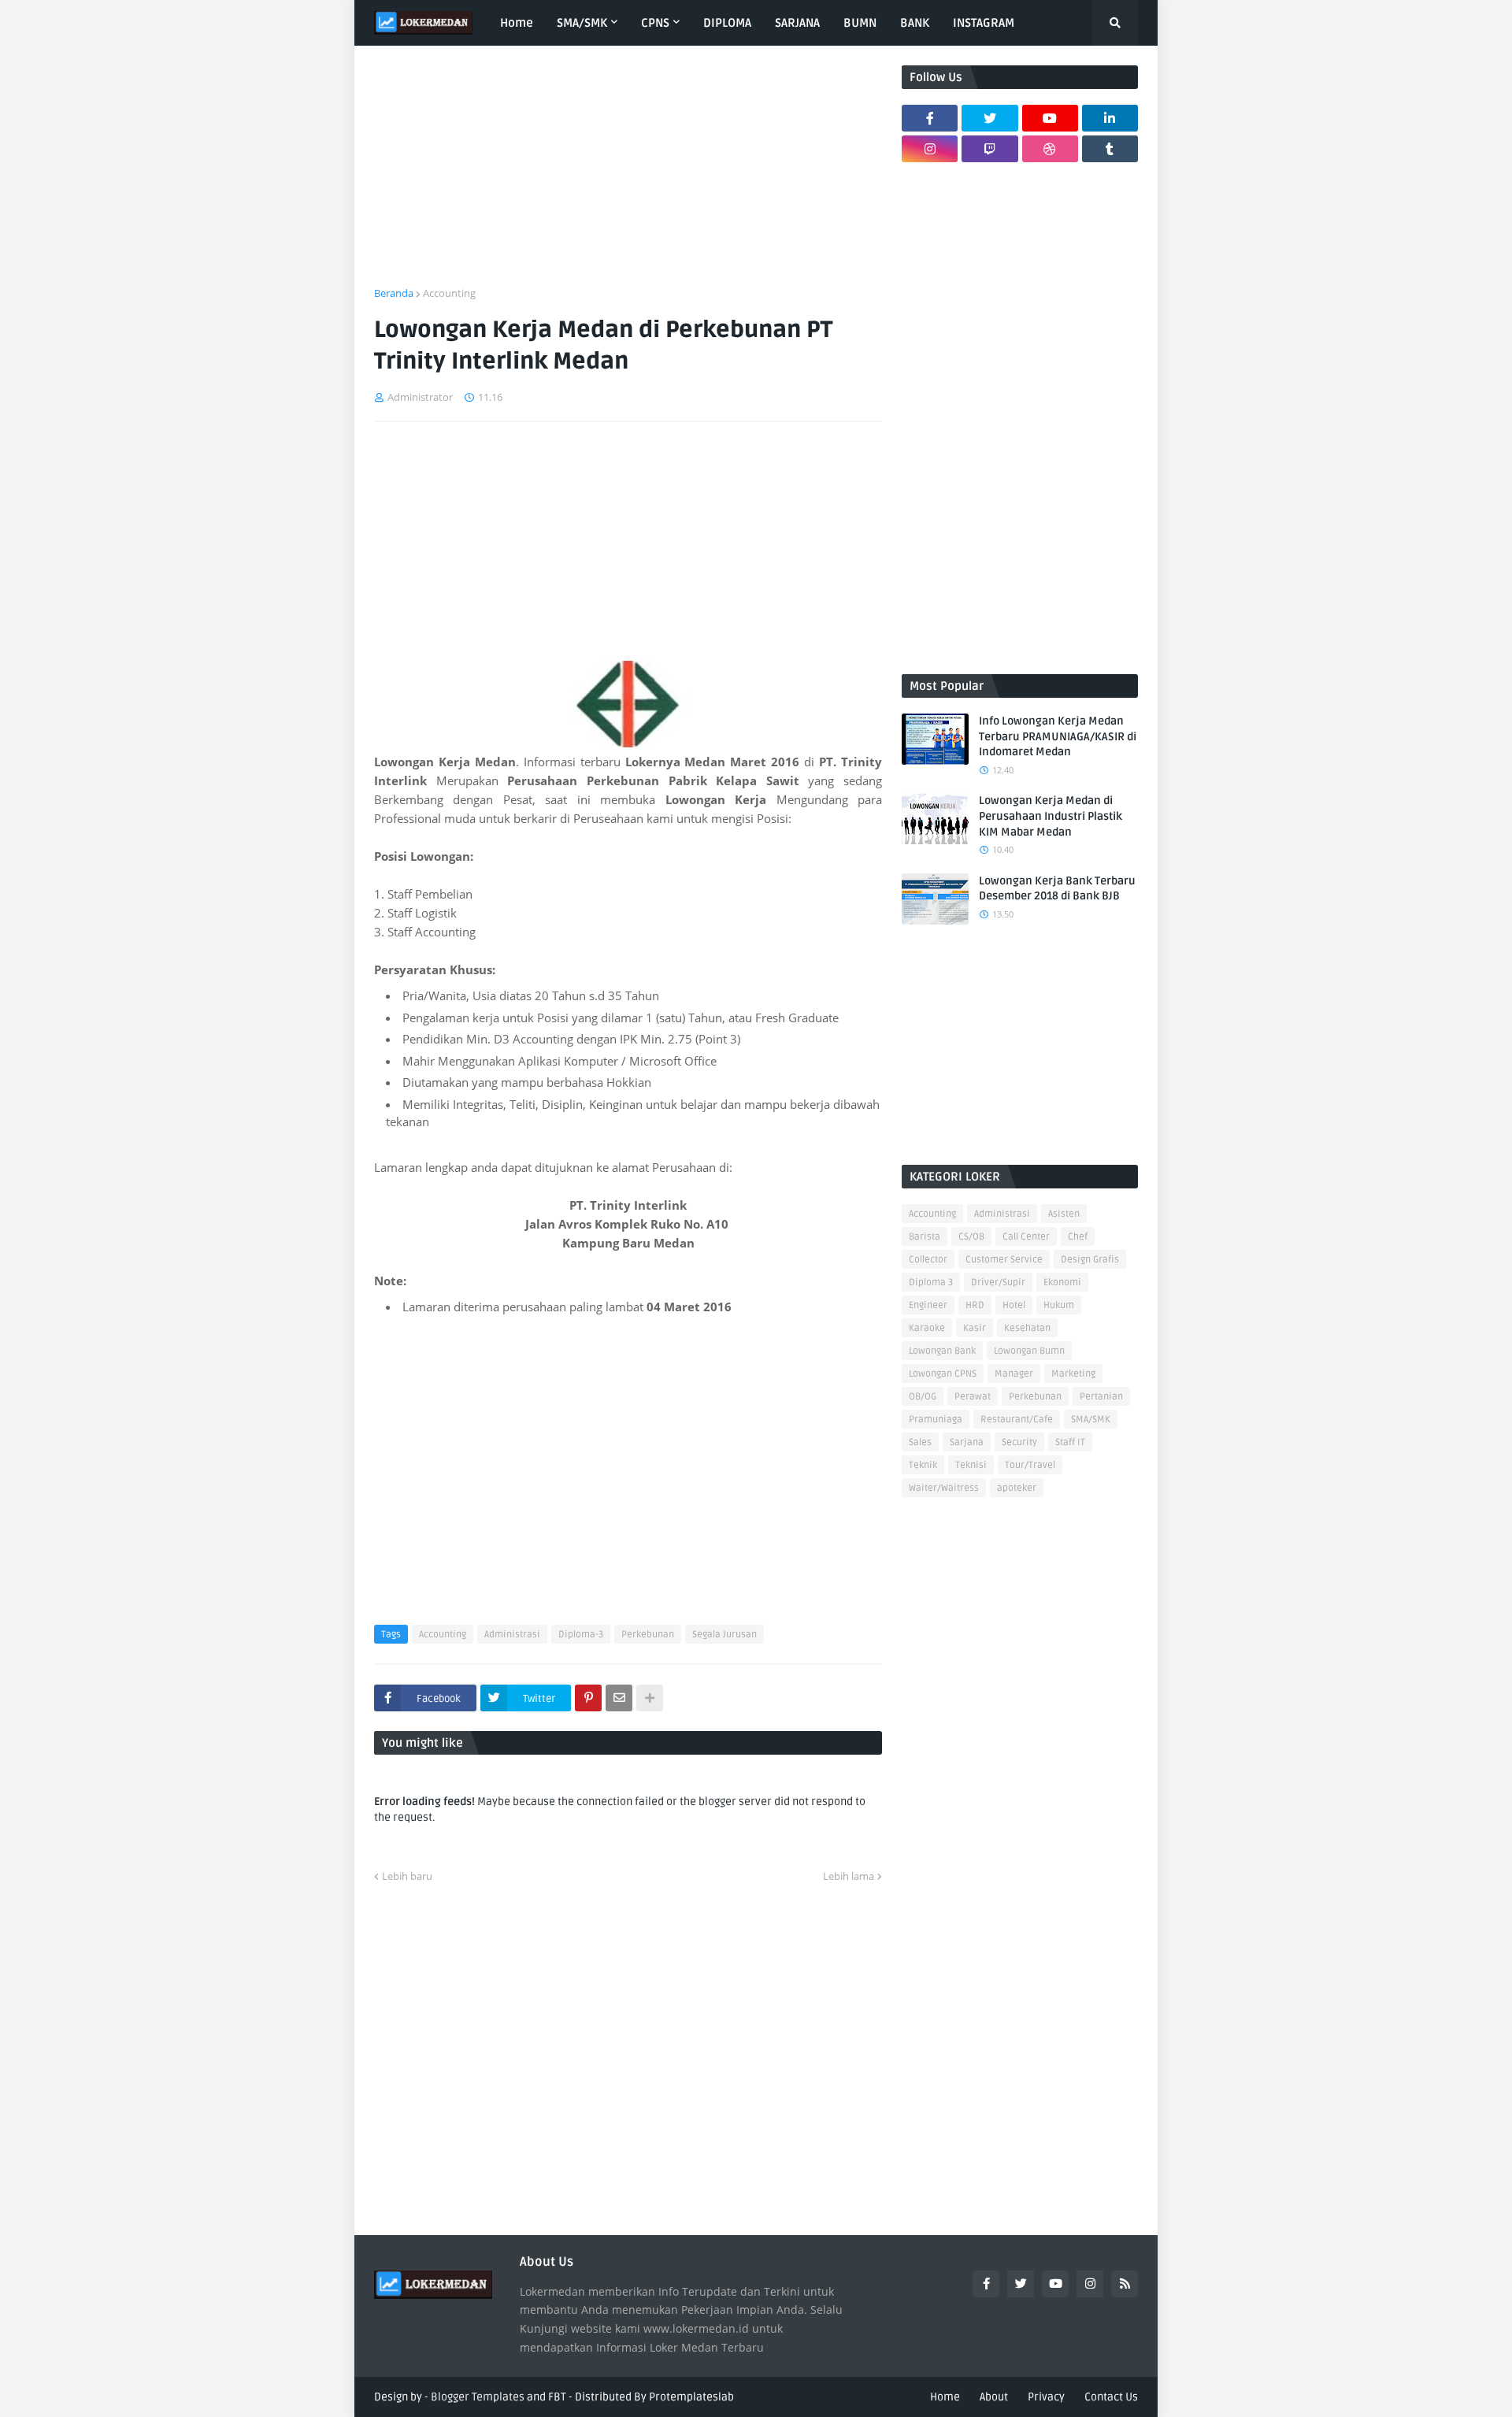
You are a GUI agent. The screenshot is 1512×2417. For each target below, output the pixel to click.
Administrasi (512, 1635)
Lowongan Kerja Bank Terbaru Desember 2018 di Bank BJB (1057, 889)
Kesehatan (1027, 1328)
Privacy (1046, 2397)
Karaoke (927, 1328)
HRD (975, 1305)
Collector (928, 1260)
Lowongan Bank (942, 1351)
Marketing (1073, 1374)
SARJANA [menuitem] (797, 23)
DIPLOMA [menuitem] (727, 23)
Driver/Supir (998, 1283)
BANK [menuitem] (915, 23)
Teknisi (971, 1465)
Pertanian (1101, 1397)
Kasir (975, 1328)
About (994, 2397)
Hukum (1059, 1305)
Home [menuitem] (517, 23)
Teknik (923, 1465)
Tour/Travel (1030, 1465)
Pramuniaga (936, 1420)
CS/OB (971, 1237)
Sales (920, 1442)
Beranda (394, 293)
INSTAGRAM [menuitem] (984, 23)
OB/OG (923, 1397)
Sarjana (967, 1442)
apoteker (1017, 1488)
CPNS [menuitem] (655, 23)
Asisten (1064, 1214)
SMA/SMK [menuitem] (582, 23)
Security (1019, 1442)
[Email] (619, 1698)
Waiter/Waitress (944, 1488)
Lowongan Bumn (1029, 1351)
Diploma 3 (931, 1283)
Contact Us (1111, 2397)
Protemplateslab (691, 2397)
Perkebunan (648, 1635)
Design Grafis (1090, 1260)
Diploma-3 (581, 1635)
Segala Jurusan (724, 1635)
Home (945, 2397)
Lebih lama (849, 1876)
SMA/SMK (1091, 1420)
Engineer (928, 1305)
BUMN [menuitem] (860, 23)
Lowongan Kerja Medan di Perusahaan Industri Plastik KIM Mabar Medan (1051, 816)
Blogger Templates (478, 2397)
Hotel (1014, 1305)
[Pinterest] (588, 1698)
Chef (1078, 1237)
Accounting (449, 293)
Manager (1014, 1374)
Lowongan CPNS (943, 1374)
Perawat (973, 1397)
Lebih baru (407, 1876)
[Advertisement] (628, 176)
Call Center (1026, 1237)
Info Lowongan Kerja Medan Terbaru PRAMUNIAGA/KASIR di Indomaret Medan (1058, 736)
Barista (925, 1237)
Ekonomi (1062, 1283)
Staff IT (1070, 1442)
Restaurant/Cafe (1017, 1420)
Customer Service (1004, 1260)
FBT (557, 2397)
